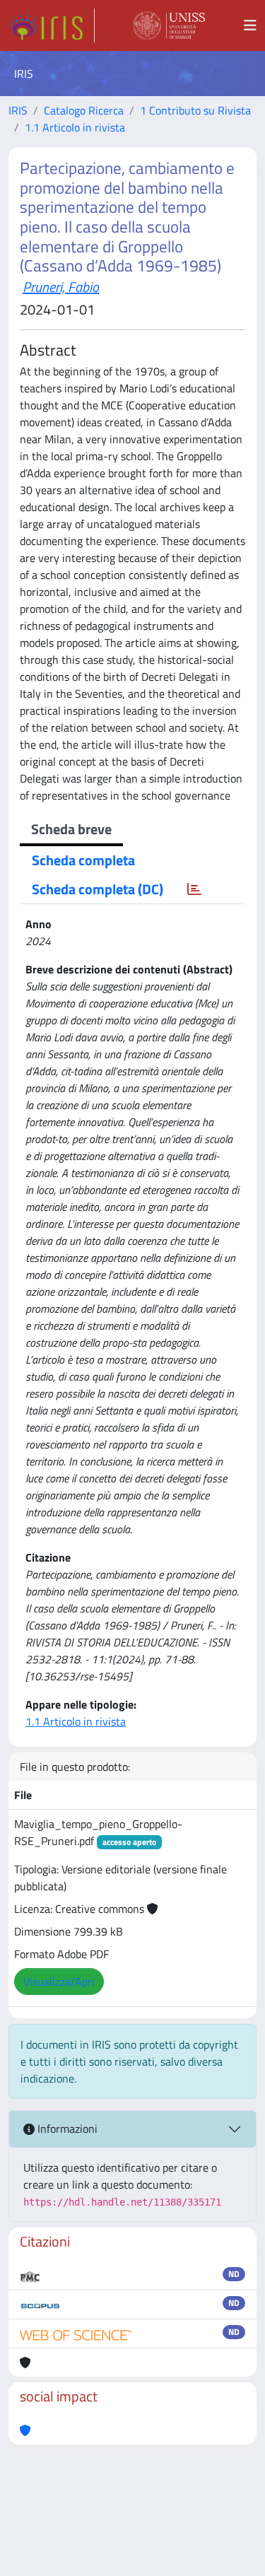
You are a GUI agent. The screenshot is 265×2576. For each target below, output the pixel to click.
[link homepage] (52, 25)
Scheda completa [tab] (83, 860)
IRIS (18, 110)
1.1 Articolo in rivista (75, 127)
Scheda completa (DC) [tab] (98, 889)
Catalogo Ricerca (84, 110)
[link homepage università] (169, 25)
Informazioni (66, 2129)
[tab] (194, 889)
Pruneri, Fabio (61, 287)
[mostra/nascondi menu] (250, 25)
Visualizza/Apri (59, 1981)
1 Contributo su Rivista (195, 110)
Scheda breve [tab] (71, 829)
